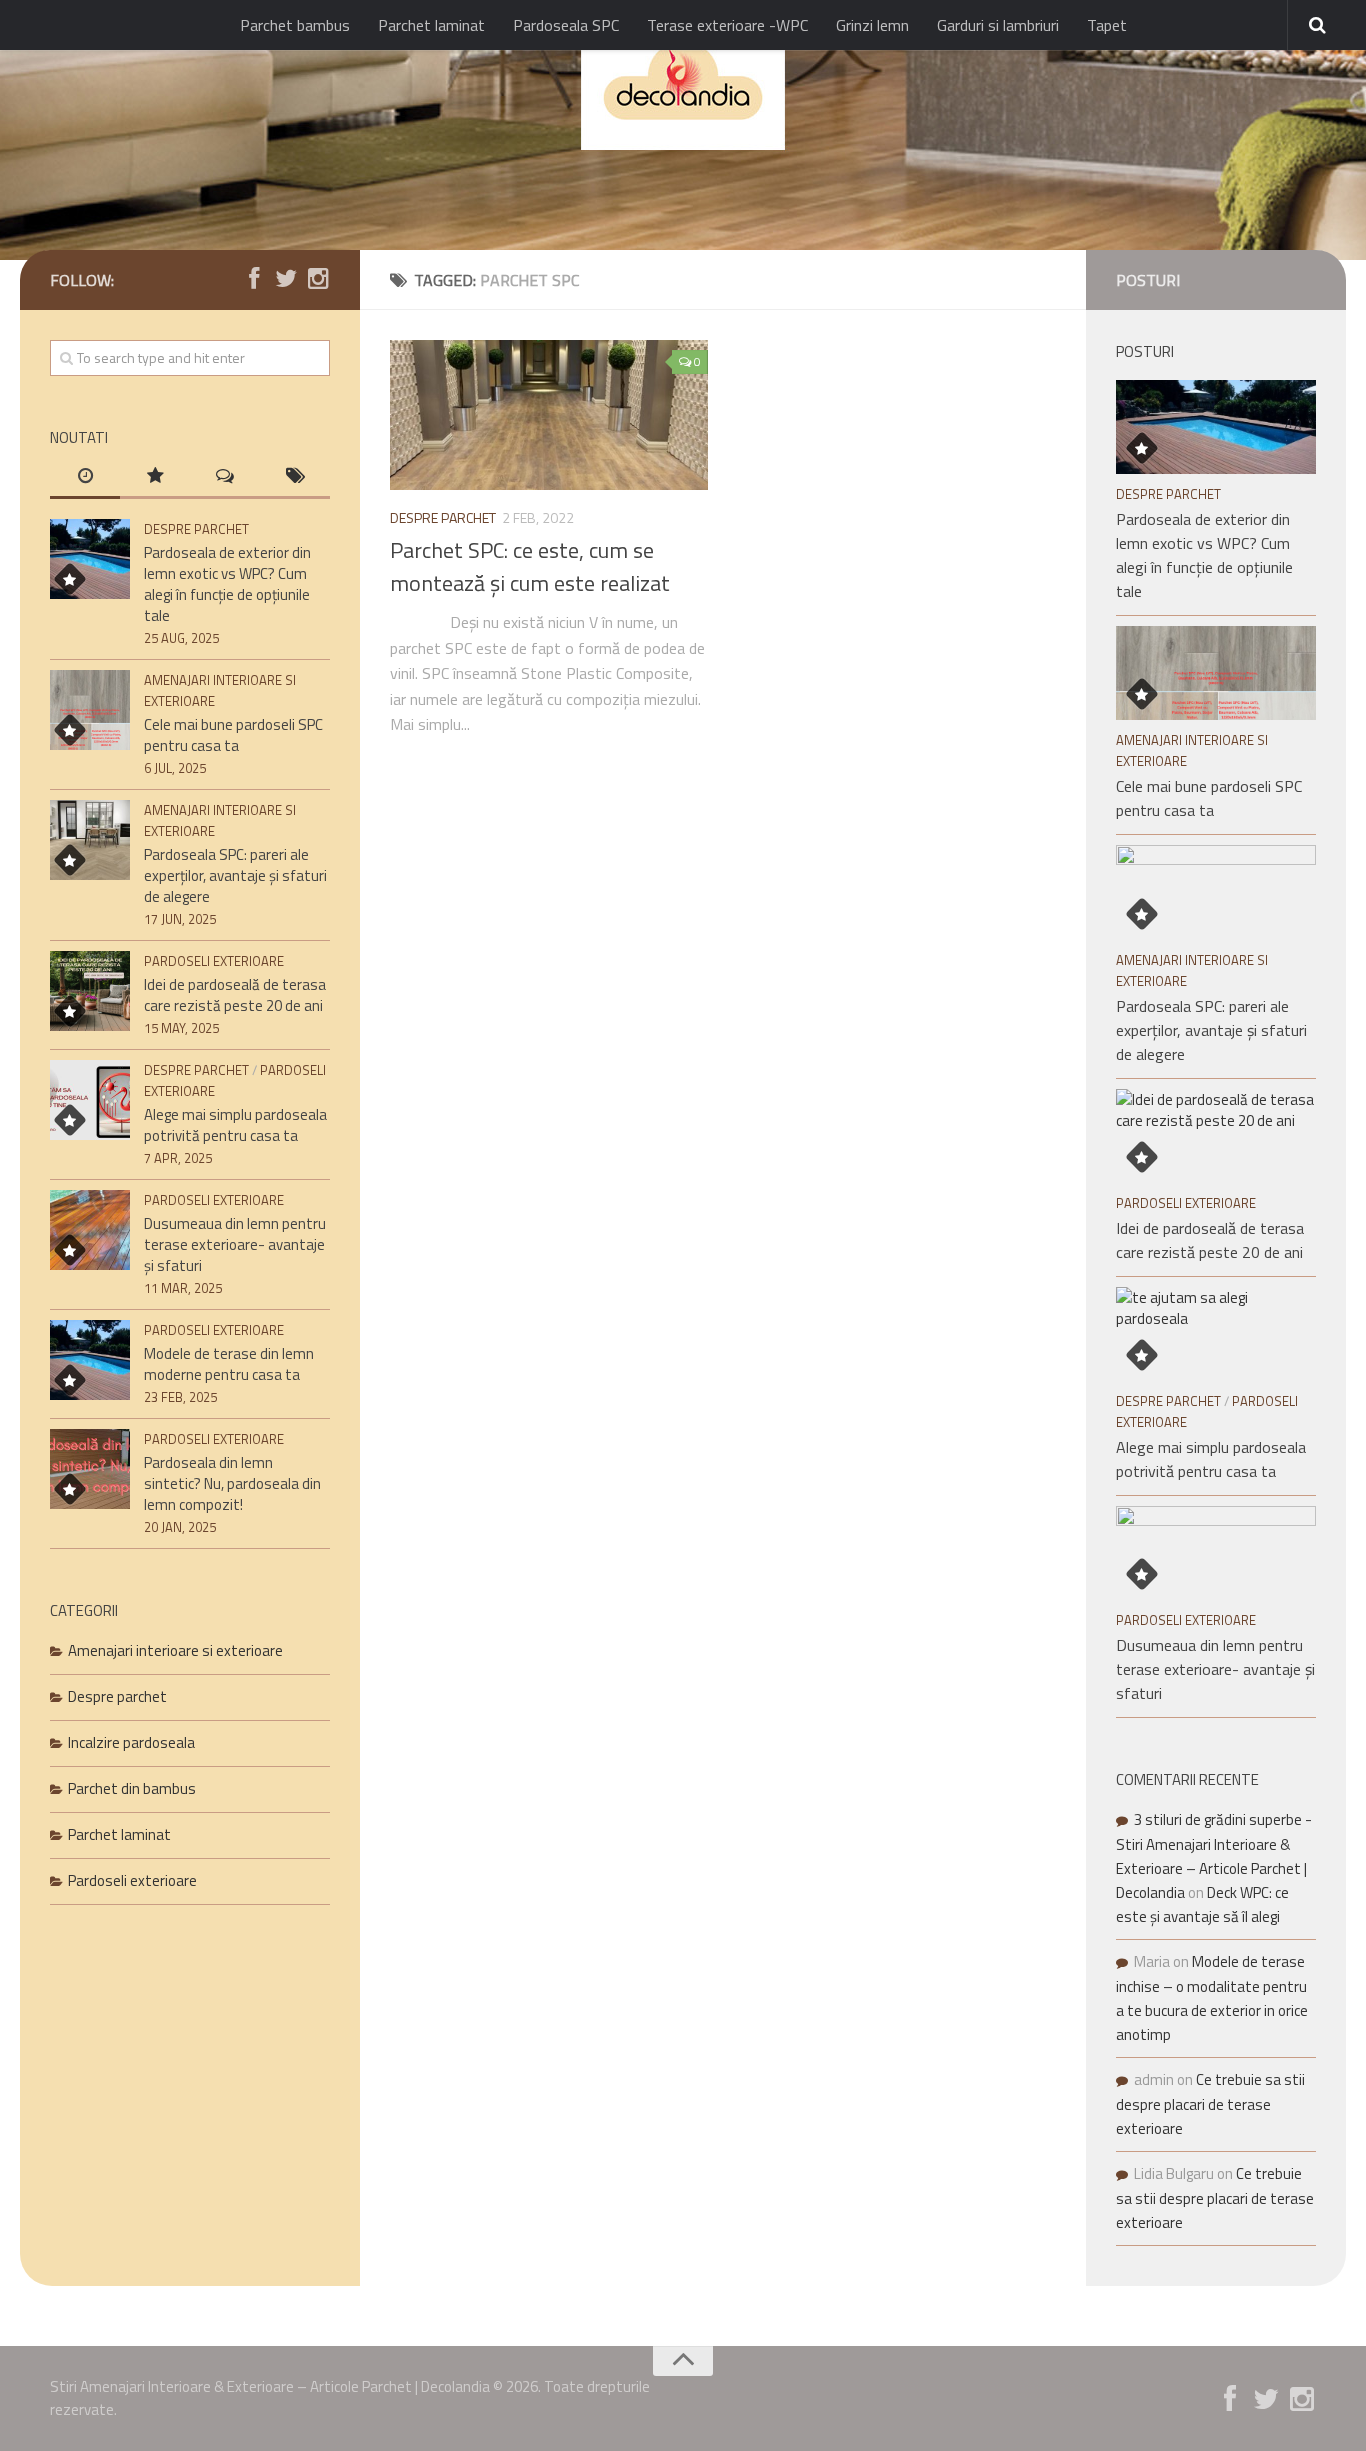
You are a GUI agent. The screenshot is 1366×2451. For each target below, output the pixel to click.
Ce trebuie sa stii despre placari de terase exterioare (1210, 2104)
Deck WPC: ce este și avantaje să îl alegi (1202, 1904)
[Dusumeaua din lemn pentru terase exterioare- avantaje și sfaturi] (90, 1230)
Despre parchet (443, 517)
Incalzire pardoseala (131, 1742)
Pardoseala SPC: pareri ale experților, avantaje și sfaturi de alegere (235, 875)
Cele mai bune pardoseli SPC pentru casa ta (233, 735)
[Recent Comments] (225, 477)
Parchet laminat (431, 25)
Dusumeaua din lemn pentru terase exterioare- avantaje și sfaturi (235, 1244)
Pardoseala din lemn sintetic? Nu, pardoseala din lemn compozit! (232, 1483)
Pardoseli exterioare (214, 961)
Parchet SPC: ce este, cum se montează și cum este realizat (530, 566)
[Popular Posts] (155, 477)
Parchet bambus (295, 25)
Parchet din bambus (132, 1788)
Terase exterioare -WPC (727, 25)
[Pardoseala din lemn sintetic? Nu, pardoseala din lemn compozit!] (90, 1469)
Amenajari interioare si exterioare (175, 1650)
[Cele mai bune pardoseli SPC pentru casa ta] (90, 710)
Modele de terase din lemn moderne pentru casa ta (229, 1364)
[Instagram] (318, 279)
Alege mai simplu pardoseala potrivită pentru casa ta (235, 1125)
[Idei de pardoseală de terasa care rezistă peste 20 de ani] (90, 991)
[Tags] (295, 477)
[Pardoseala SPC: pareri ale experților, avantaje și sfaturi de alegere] (90, 840)
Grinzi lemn (872, 25)
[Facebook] (254, 279)
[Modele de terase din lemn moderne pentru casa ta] (90, 1360)
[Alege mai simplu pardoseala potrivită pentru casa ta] (90, 1100)
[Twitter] (286, 279)
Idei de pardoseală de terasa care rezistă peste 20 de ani (235, 995)
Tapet (1107, 25)
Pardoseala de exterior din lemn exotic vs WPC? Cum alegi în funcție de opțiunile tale (227, 584)
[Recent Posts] (85, 477)
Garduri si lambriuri (998, 25)
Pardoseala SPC (566, 25)
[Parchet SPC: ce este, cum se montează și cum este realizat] (549, 415)
